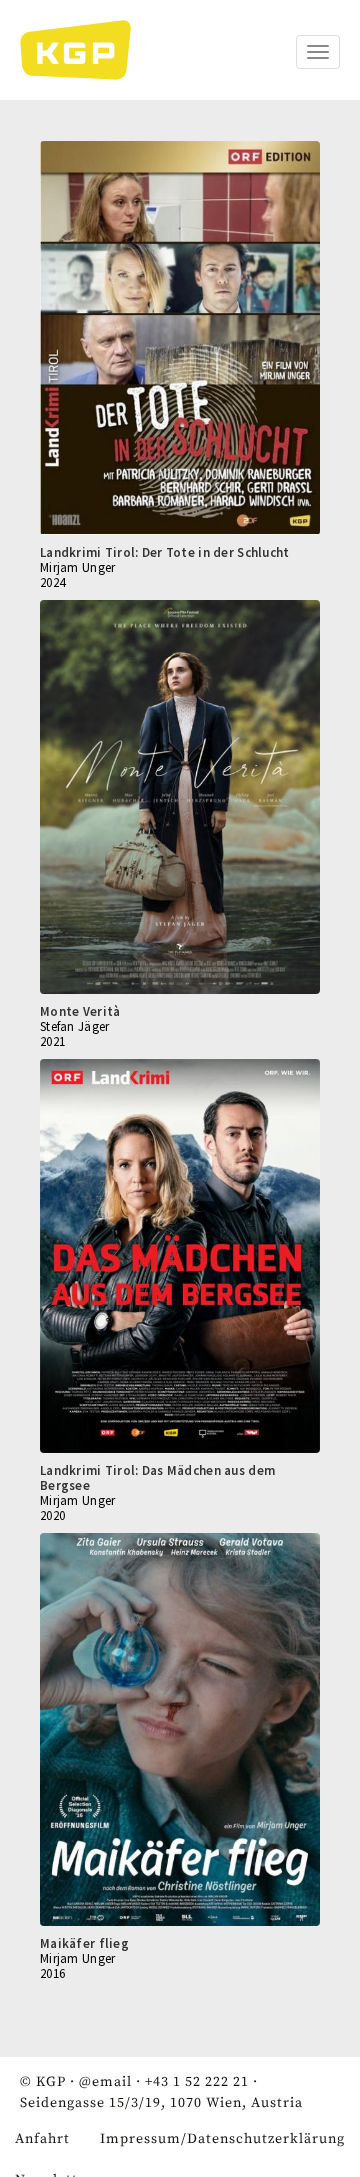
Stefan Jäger (74, 1026)
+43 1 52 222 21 (197, 2082)
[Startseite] (85, 50)
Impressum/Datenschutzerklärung (222, 2139)
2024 (52, 582)
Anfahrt (42, 2139)
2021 (52, 1041)
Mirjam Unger (77, 567)
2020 (52, 1515)
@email (105, 2082)
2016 (52, 1973)
